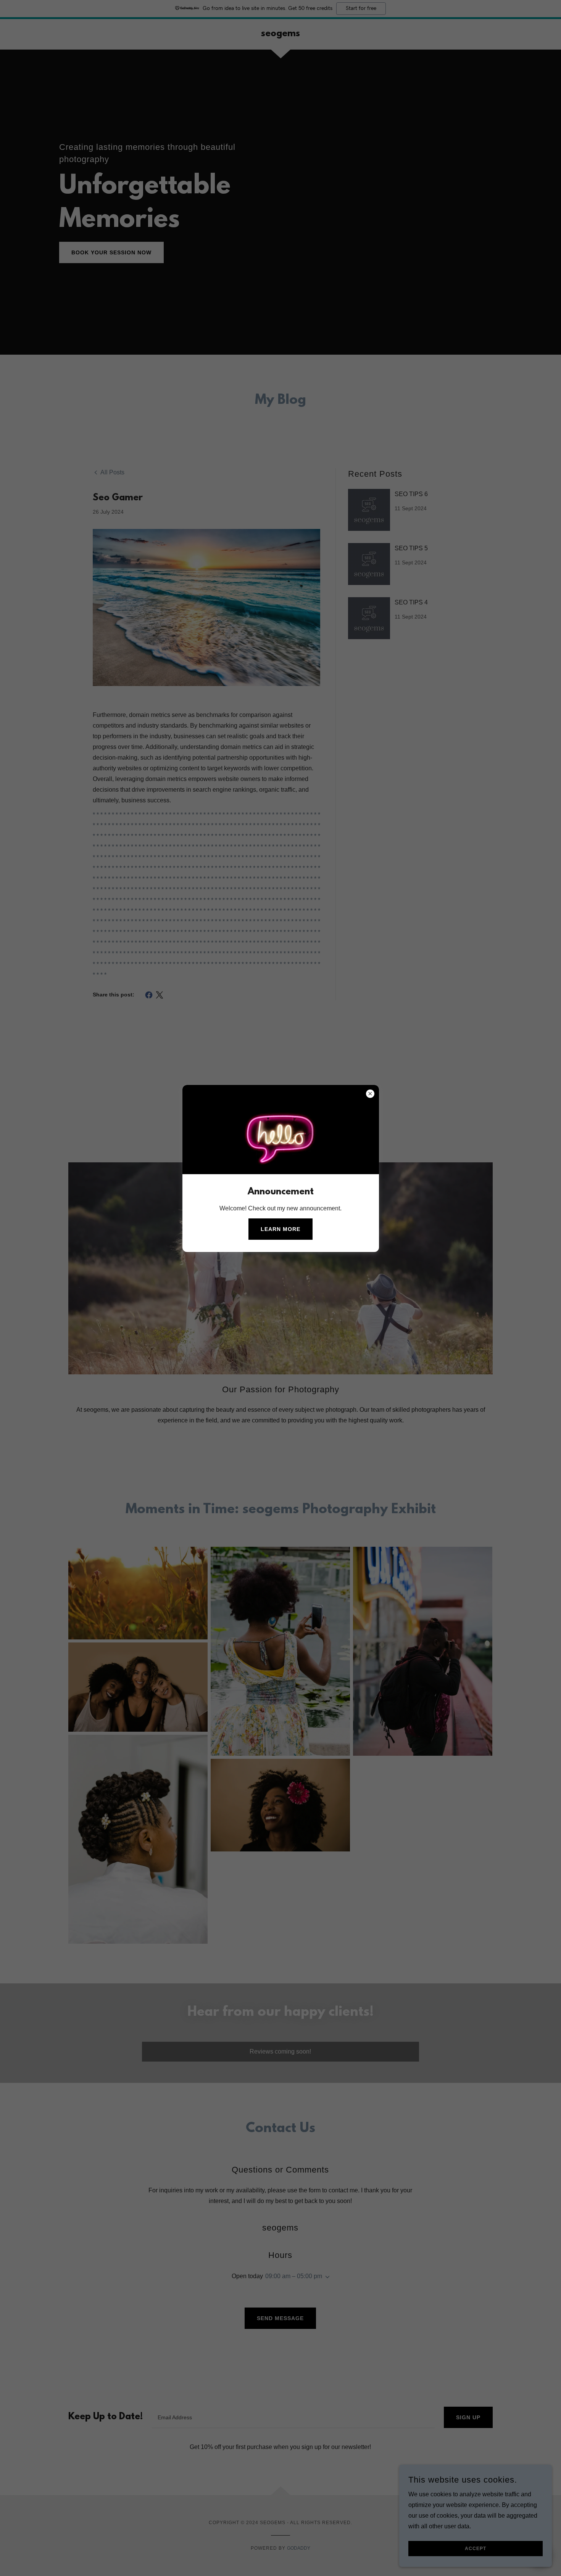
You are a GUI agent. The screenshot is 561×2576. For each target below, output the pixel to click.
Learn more (280, 1229)
